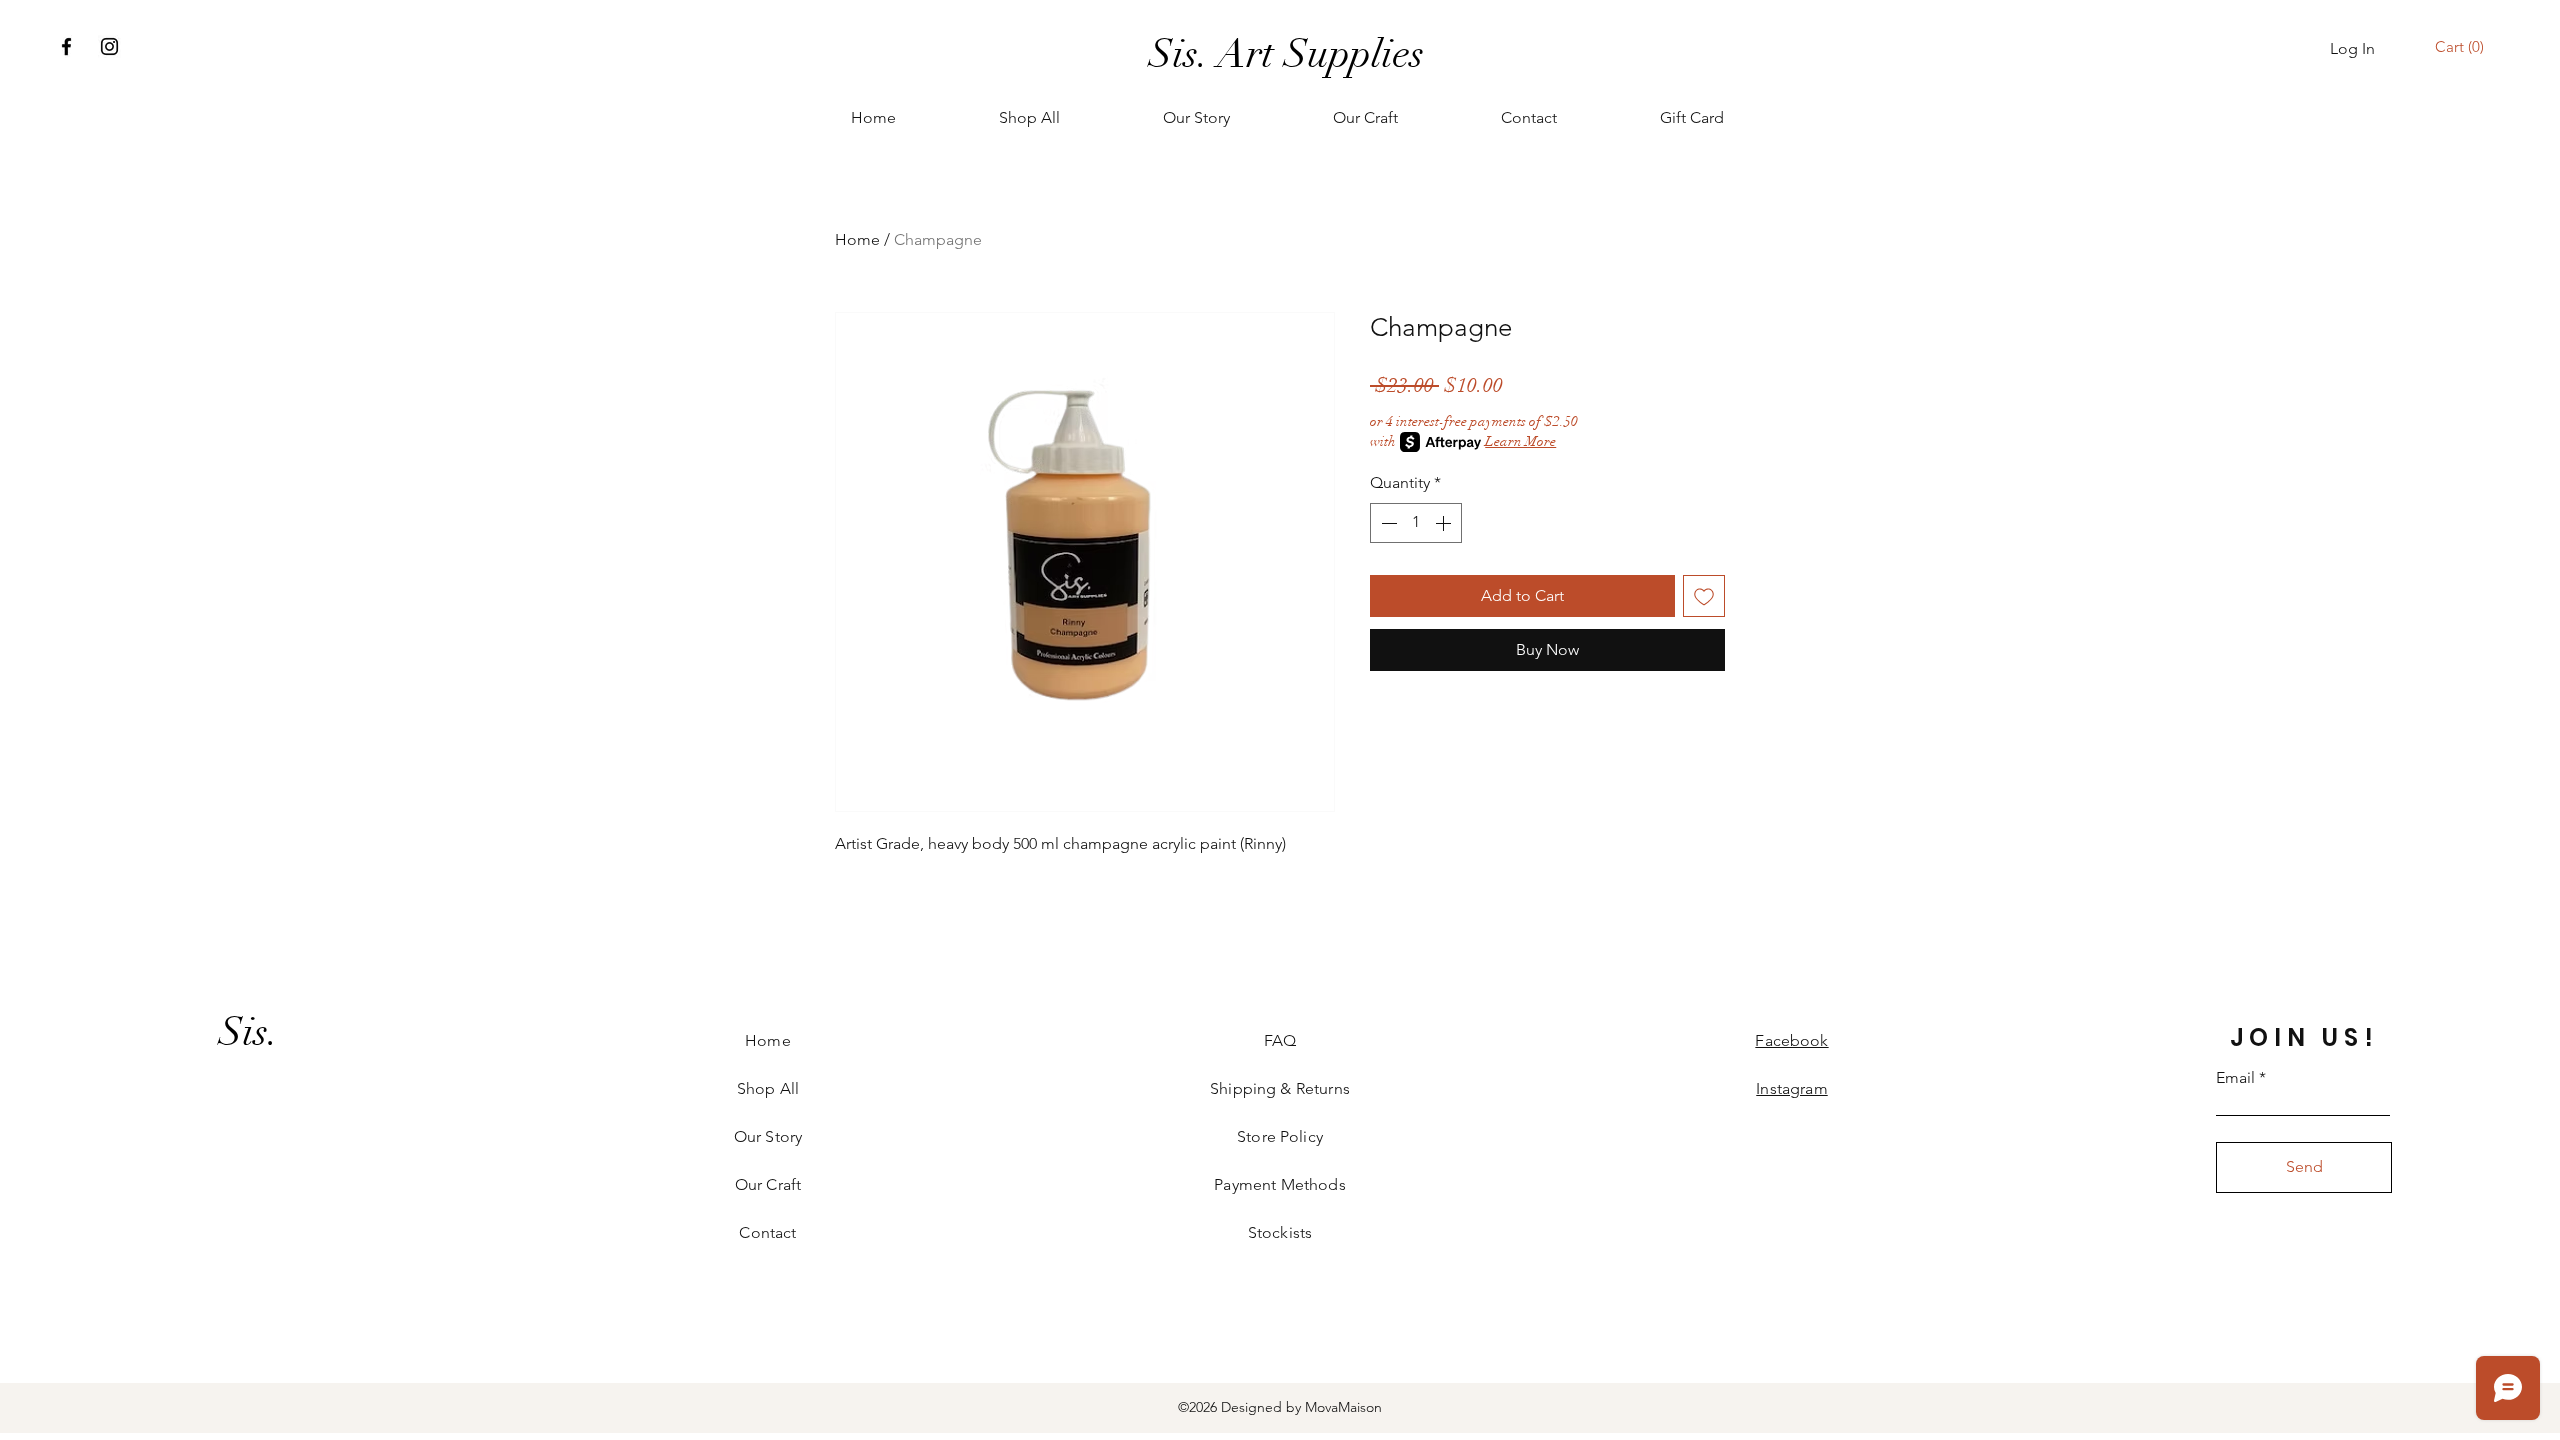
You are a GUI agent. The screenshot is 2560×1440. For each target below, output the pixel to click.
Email (2235, 1078)
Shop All (768, 1088)
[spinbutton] (1416, 523)
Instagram (1791, 1088)
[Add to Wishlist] (1704, 596)
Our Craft (768, 1184)
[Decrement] (1387, 523)
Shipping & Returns (1280, 1088)
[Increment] (1445, 523)
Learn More (1520, 441)
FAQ (1280, 1040)
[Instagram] (109, 46)
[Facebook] (66, 46)
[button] (2462, 47)
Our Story (768, 1136)
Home (857, 239)
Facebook (1791, 1040)
